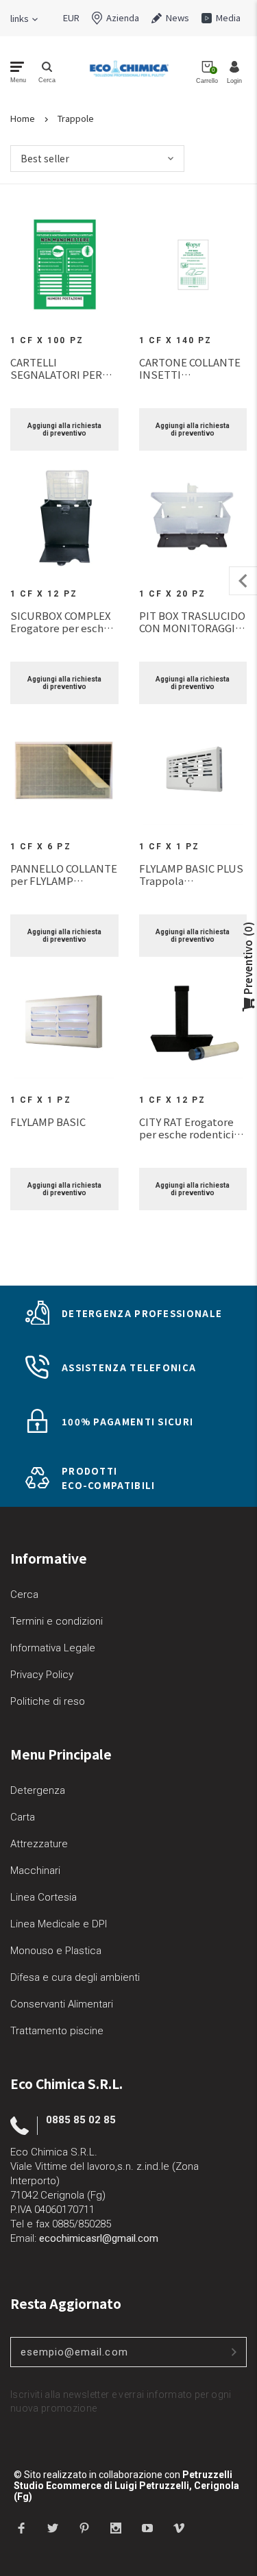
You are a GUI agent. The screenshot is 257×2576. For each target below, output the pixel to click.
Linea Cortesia (44, 1897)
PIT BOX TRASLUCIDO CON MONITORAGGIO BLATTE (192, 622)
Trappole (76, 118)
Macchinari (35, 1871)
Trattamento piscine (57, 2031)
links (20, 18)
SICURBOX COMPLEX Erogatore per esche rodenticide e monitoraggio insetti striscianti (61, 622)
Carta (23, 1817)
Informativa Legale (53, 1648)
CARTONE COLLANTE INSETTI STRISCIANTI (190, 368)
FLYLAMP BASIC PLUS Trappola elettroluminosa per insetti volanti (191, 875)
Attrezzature (39, 1844)
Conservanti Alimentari (62, 2004)
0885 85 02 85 (81, 2120)
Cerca (24, 1595)
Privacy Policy (42, 1675)
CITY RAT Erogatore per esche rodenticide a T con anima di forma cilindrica (193, 1128)
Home (23, 118)
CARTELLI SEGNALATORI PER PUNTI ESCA (56, 368)
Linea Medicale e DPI (59, 1924)
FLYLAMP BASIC (48, 1122)
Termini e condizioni (57, 1621)
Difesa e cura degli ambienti (75, 1977)
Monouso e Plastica (56, 1951)
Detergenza (38, 1790)
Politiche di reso (48, 1701)
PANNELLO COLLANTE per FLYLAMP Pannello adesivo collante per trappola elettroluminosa (64, 875)
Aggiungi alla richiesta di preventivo (64, 429)
